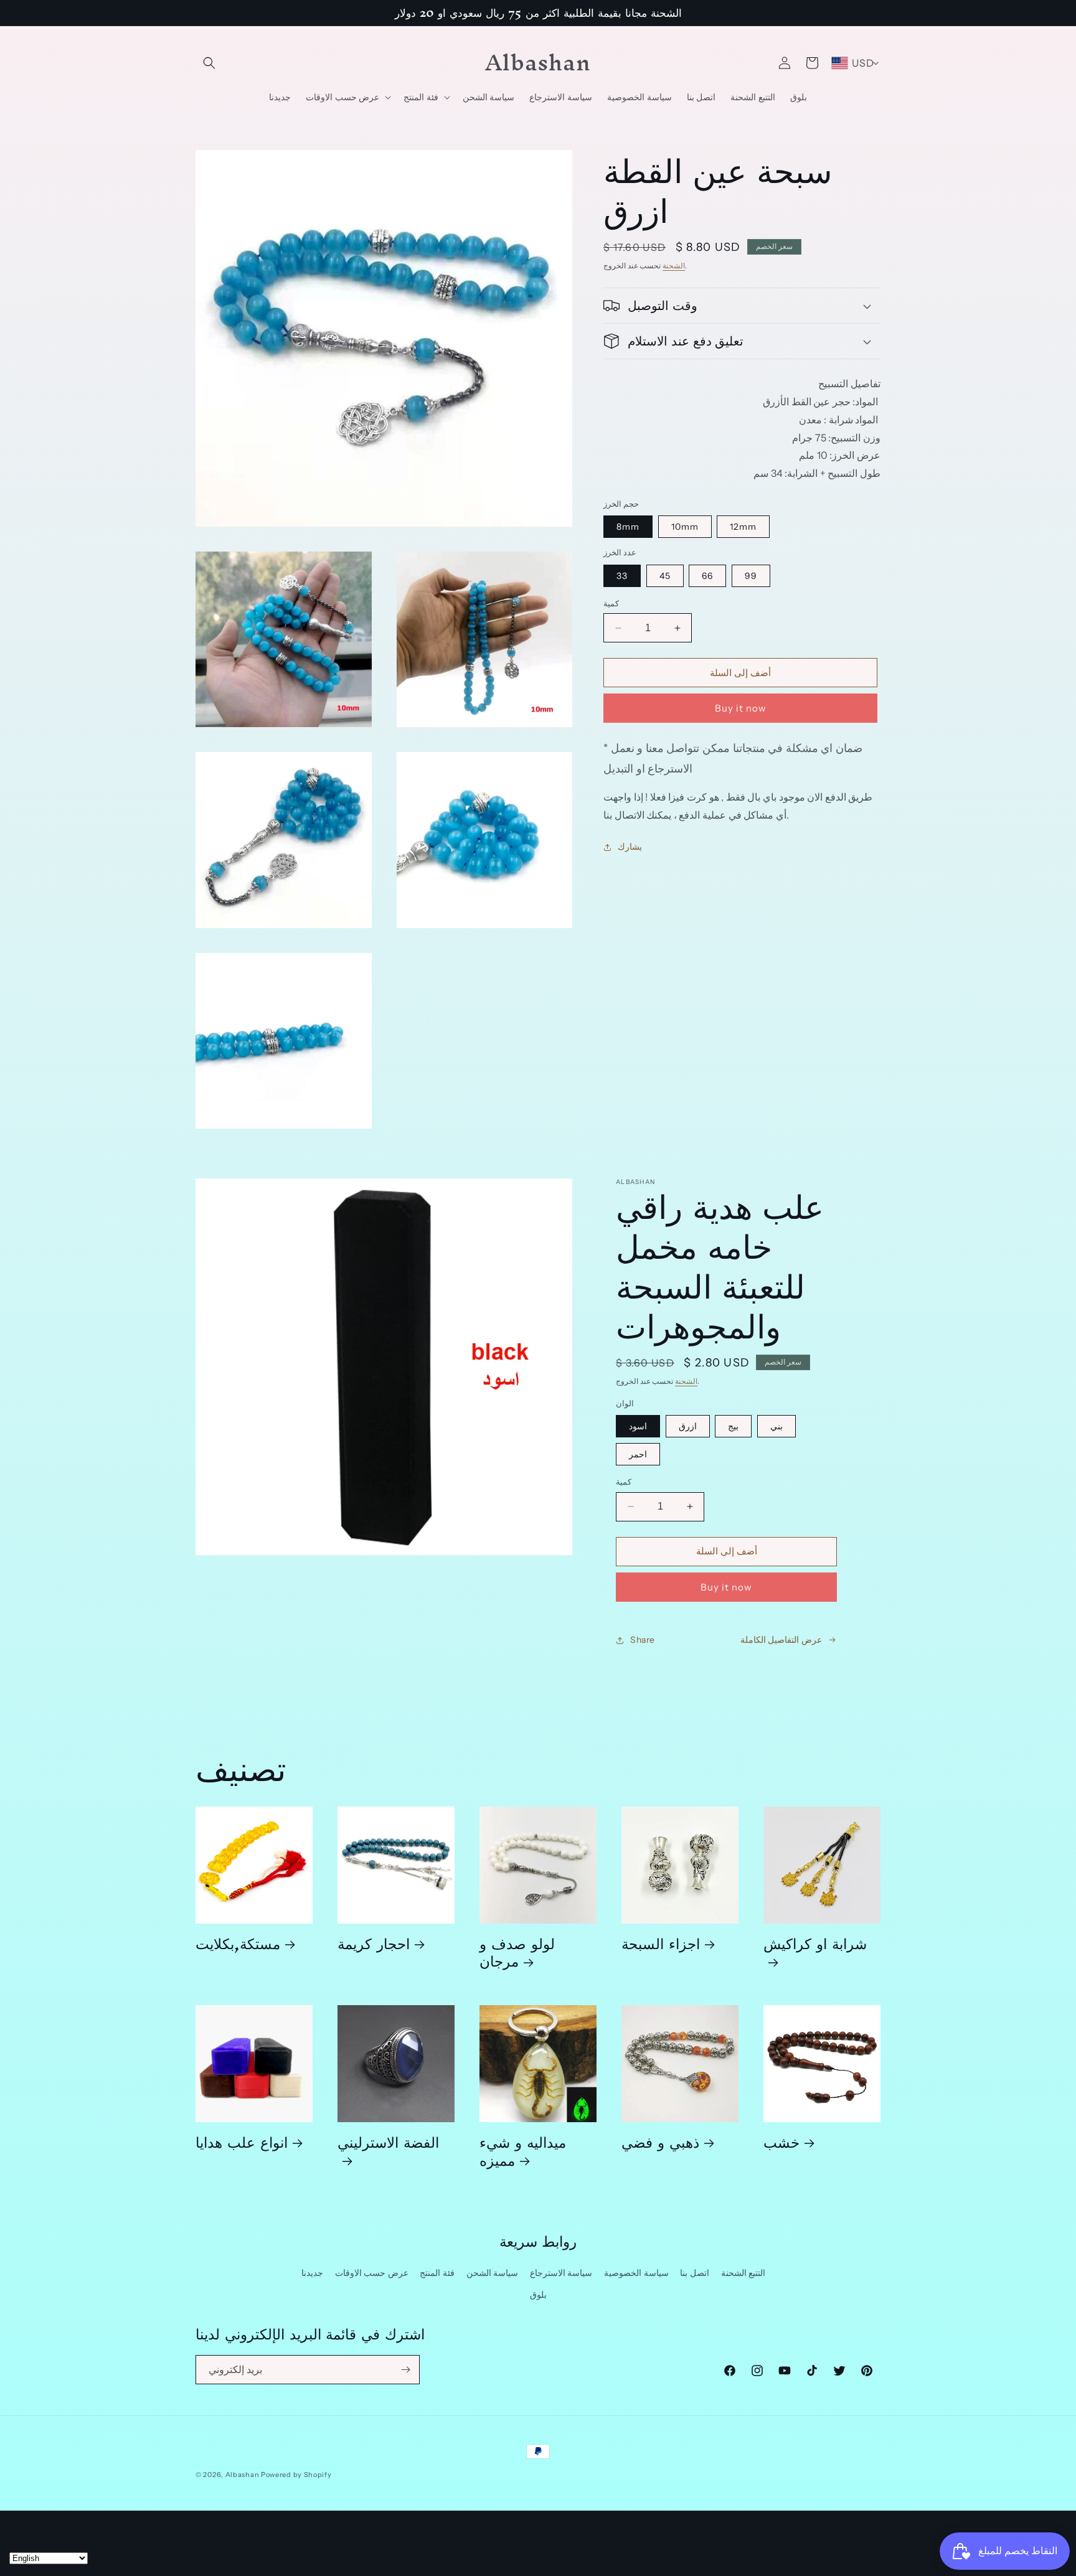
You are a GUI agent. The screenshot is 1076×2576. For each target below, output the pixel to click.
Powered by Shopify (296, 2475)
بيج (733, 1426)
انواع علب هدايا (242, 2142)
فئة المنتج (437, 2273)
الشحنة (674, 266)
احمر (638, 1454)
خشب (781, 2142)
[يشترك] (405, 2370)
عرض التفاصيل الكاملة (781, 1640)
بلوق (538, 2295)
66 (707, 576)
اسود (638, 1426)
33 (622, 576)
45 (665, 576)
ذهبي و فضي (660, 2142)
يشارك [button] (630, 847)
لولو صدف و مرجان (517, 1952)
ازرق (688, 1426)
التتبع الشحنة (743, 2273)
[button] (209, 63)
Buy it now (741, 708)
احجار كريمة (374, 1943)
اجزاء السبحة (661, 1943)
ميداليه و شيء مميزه (523, 2151)
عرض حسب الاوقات (372, 2273)
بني (776, 1426)
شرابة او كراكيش (815, 1948)
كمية (611, 603)
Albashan (243, 2475)
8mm (628, 527)
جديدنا (312, 2273)
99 (751, 576)
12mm (743, 527)
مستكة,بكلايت (238, 1943)
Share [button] (643, 1640)
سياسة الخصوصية (636, 2273)
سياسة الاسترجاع (561, 2273)
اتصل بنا (695, 2273)
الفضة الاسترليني (388, 2146)
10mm (685, 527)
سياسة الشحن (493, 2273)
